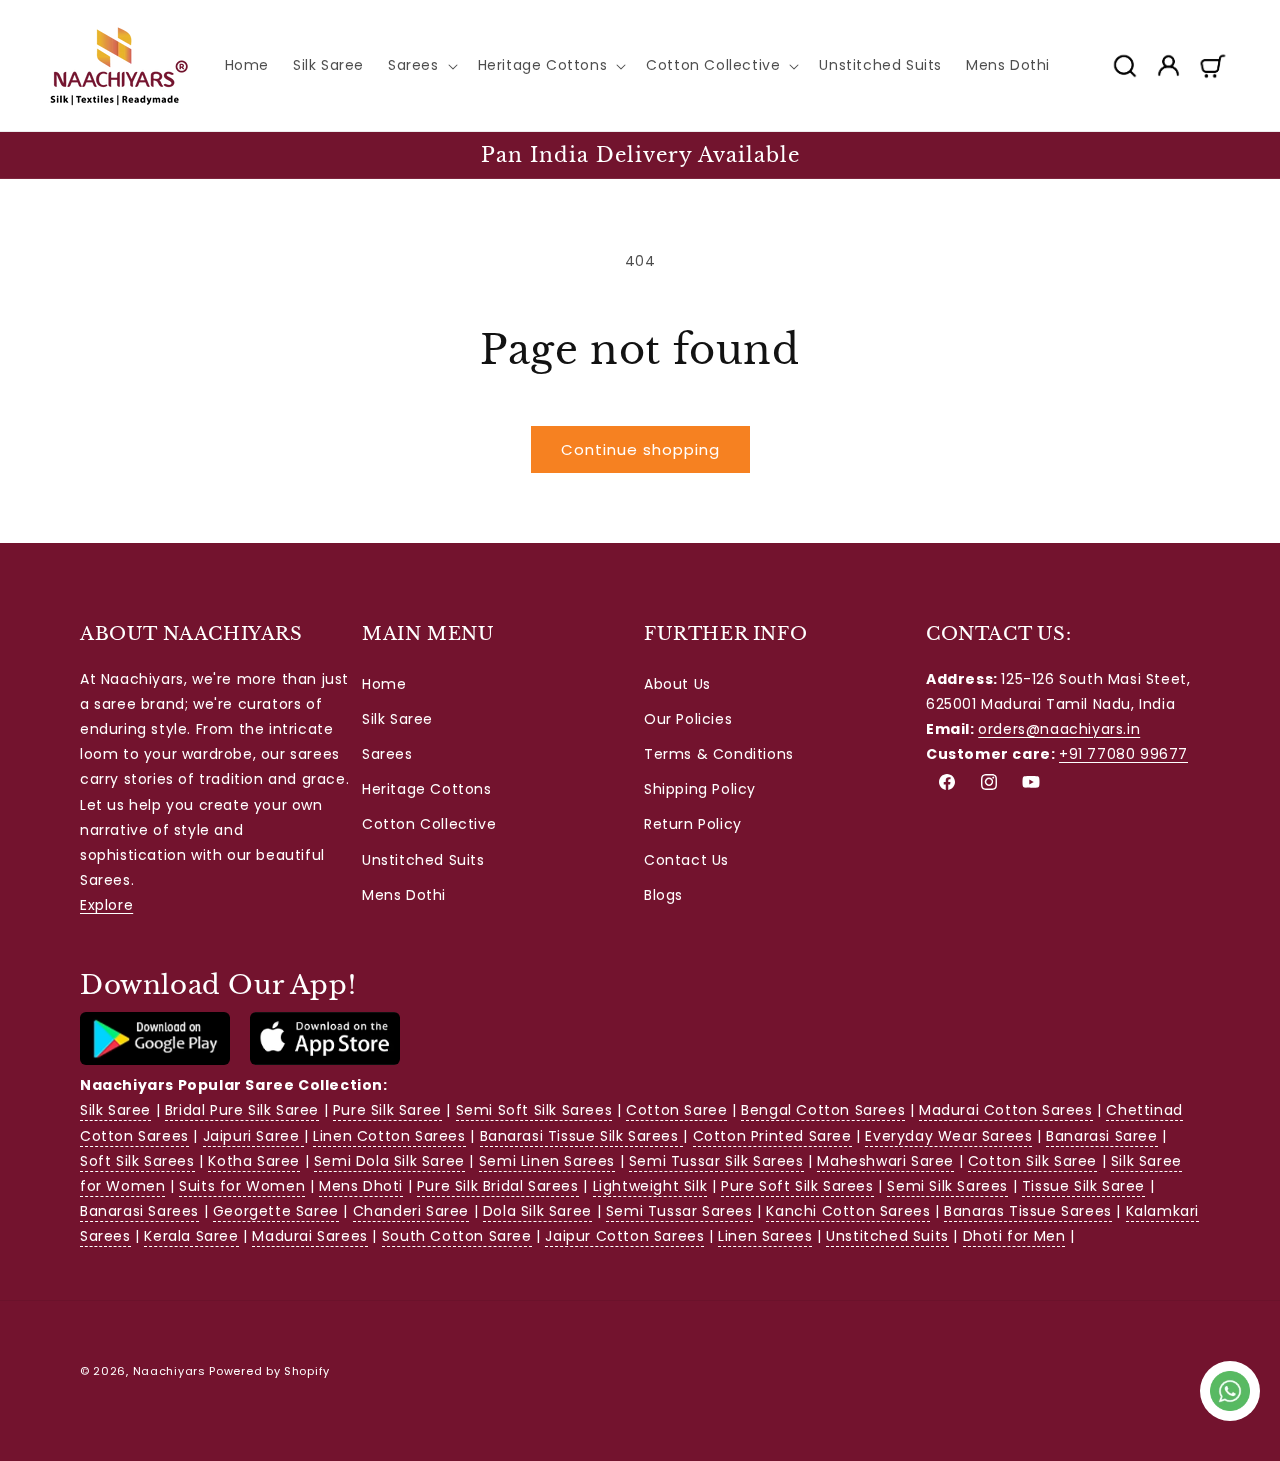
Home (384, 684)
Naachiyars (169, 1371)
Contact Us (686, 860)
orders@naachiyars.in (1059, 729)
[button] (421, 65)
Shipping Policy (700, 789)
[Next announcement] (1223, 155)
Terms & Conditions (719, 754)
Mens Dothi (404, 895)
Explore (106, 905)
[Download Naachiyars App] (155, 1060)
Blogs (663, 895)
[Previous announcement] (57, 155)
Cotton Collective (429, 824)
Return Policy (693, 824)
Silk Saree (397, 719)
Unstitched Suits (423, 860)
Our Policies (688, 719)
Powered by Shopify (269, 1371)
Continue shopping (640, 449)
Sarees (387, 754)
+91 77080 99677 (1123, 754)
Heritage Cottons (427, 789)
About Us (677, 684)
